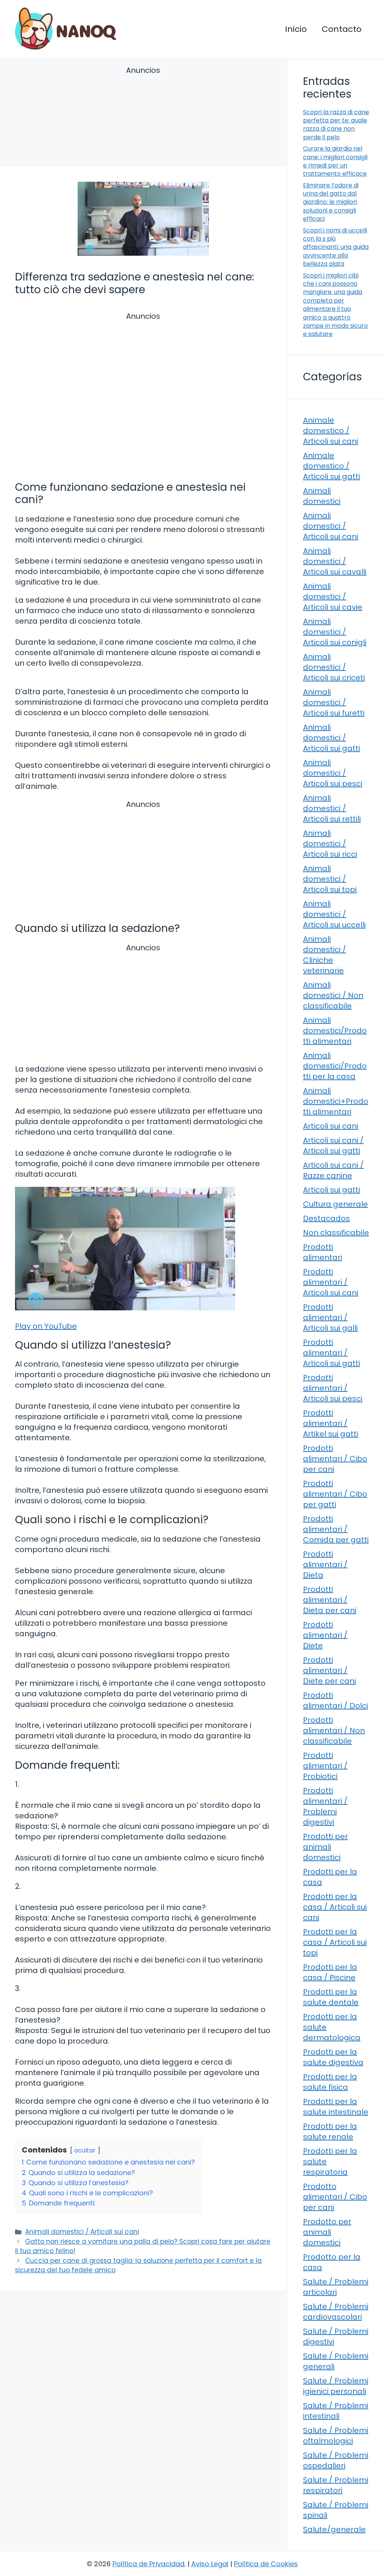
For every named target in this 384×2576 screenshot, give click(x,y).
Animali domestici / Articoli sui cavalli (335, 561)
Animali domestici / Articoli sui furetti (334, 702)
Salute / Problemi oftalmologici (336, 2436)
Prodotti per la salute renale (330, 2131)
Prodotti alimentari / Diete (325, 1635)
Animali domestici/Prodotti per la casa (335, 1066)
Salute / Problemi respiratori (336, 2485)
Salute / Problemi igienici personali (336, 2386)
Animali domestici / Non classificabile (333, 995)
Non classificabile (336, 1233)
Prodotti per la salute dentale (331, 1997)
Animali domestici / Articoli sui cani (82, 2232)
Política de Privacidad (148, 2564)
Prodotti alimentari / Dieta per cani (330, 1600)
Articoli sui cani (331, 1126)
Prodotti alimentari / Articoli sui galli (330, 1317)
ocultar (85, 2150)
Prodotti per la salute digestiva (333, 2057)
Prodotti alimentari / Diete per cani (329, 1670)
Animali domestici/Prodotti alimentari (335, 1031)
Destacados (326, 1218)
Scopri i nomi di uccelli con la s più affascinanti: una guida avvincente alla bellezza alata (336, 247)
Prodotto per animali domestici (327, 2232)
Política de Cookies (266, 2564)
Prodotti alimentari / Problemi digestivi (325, 1806)
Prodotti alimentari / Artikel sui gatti (331, 1423)
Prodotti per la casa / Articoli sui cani (335, 1907)
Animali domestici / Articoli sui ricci (330, 844)
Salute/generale (334, 2529)
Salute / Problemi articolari (336, 2287)
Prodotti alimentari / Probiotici (325, 1766)
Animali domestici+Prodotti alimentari (336, 1101)
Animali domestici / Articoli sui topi (330, 879)
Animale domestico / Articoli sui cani (331, 431)
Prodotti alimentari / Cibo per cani (335, 1459)
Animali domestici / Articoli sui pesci (333, 773)
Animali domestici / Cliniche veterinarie (325, 955)
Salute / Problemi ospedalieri (336, 2460)
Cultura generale (335, 1204)
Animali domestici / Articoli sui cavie (333, 597)
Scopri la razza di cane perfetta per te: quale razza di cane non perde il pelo (336, 125)
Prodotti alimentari (322, 1252)
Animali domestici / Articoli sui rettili (332, 808)
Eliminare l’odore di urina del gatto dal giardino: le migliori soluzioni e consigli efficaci (331, 202)
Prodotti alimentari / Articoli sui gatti (331, 1353)
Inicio (296, 29)
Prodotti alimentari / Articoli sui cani (331, 1282)
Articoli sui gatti (331, 1190)
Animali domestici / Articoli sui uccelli (334, 914)
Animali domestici (322, 496)
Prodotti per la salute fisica (330, 2082)
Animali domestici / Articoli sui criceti (334, 667)
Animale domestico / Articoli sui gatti (331, 466)
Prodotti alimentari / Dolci (335, 1700)
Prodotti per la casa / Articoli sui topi (335, 1942)
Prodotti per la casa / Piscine (330, 1972)
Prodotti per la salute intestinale (336, 2107)
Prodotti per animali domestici (325, 1847)
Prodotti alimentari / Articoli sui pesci (333, 1388)
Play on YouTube (46, 1326)
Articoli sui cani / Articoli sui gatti (333, 1146)
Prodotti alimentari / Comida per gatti (336, 1529)
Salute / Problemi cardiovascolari (336, 2312)
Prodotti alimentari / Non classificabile (334, 1730)
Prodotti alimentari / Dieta (325, 1565)
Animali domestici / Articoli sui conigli (335, 632)
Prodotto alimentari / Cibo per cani (335, 2197)
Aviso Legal (210, 2564)
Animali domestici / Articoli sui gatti (331, 738)
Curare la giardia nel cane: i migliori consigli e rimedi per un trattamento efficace (335, 161)
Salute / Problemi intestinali (336, 2411)
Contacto (342, 29)
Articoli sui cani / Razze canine (333, 1170)
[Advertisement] (143, 118)
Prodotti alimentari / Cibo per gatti (335, 1494)
